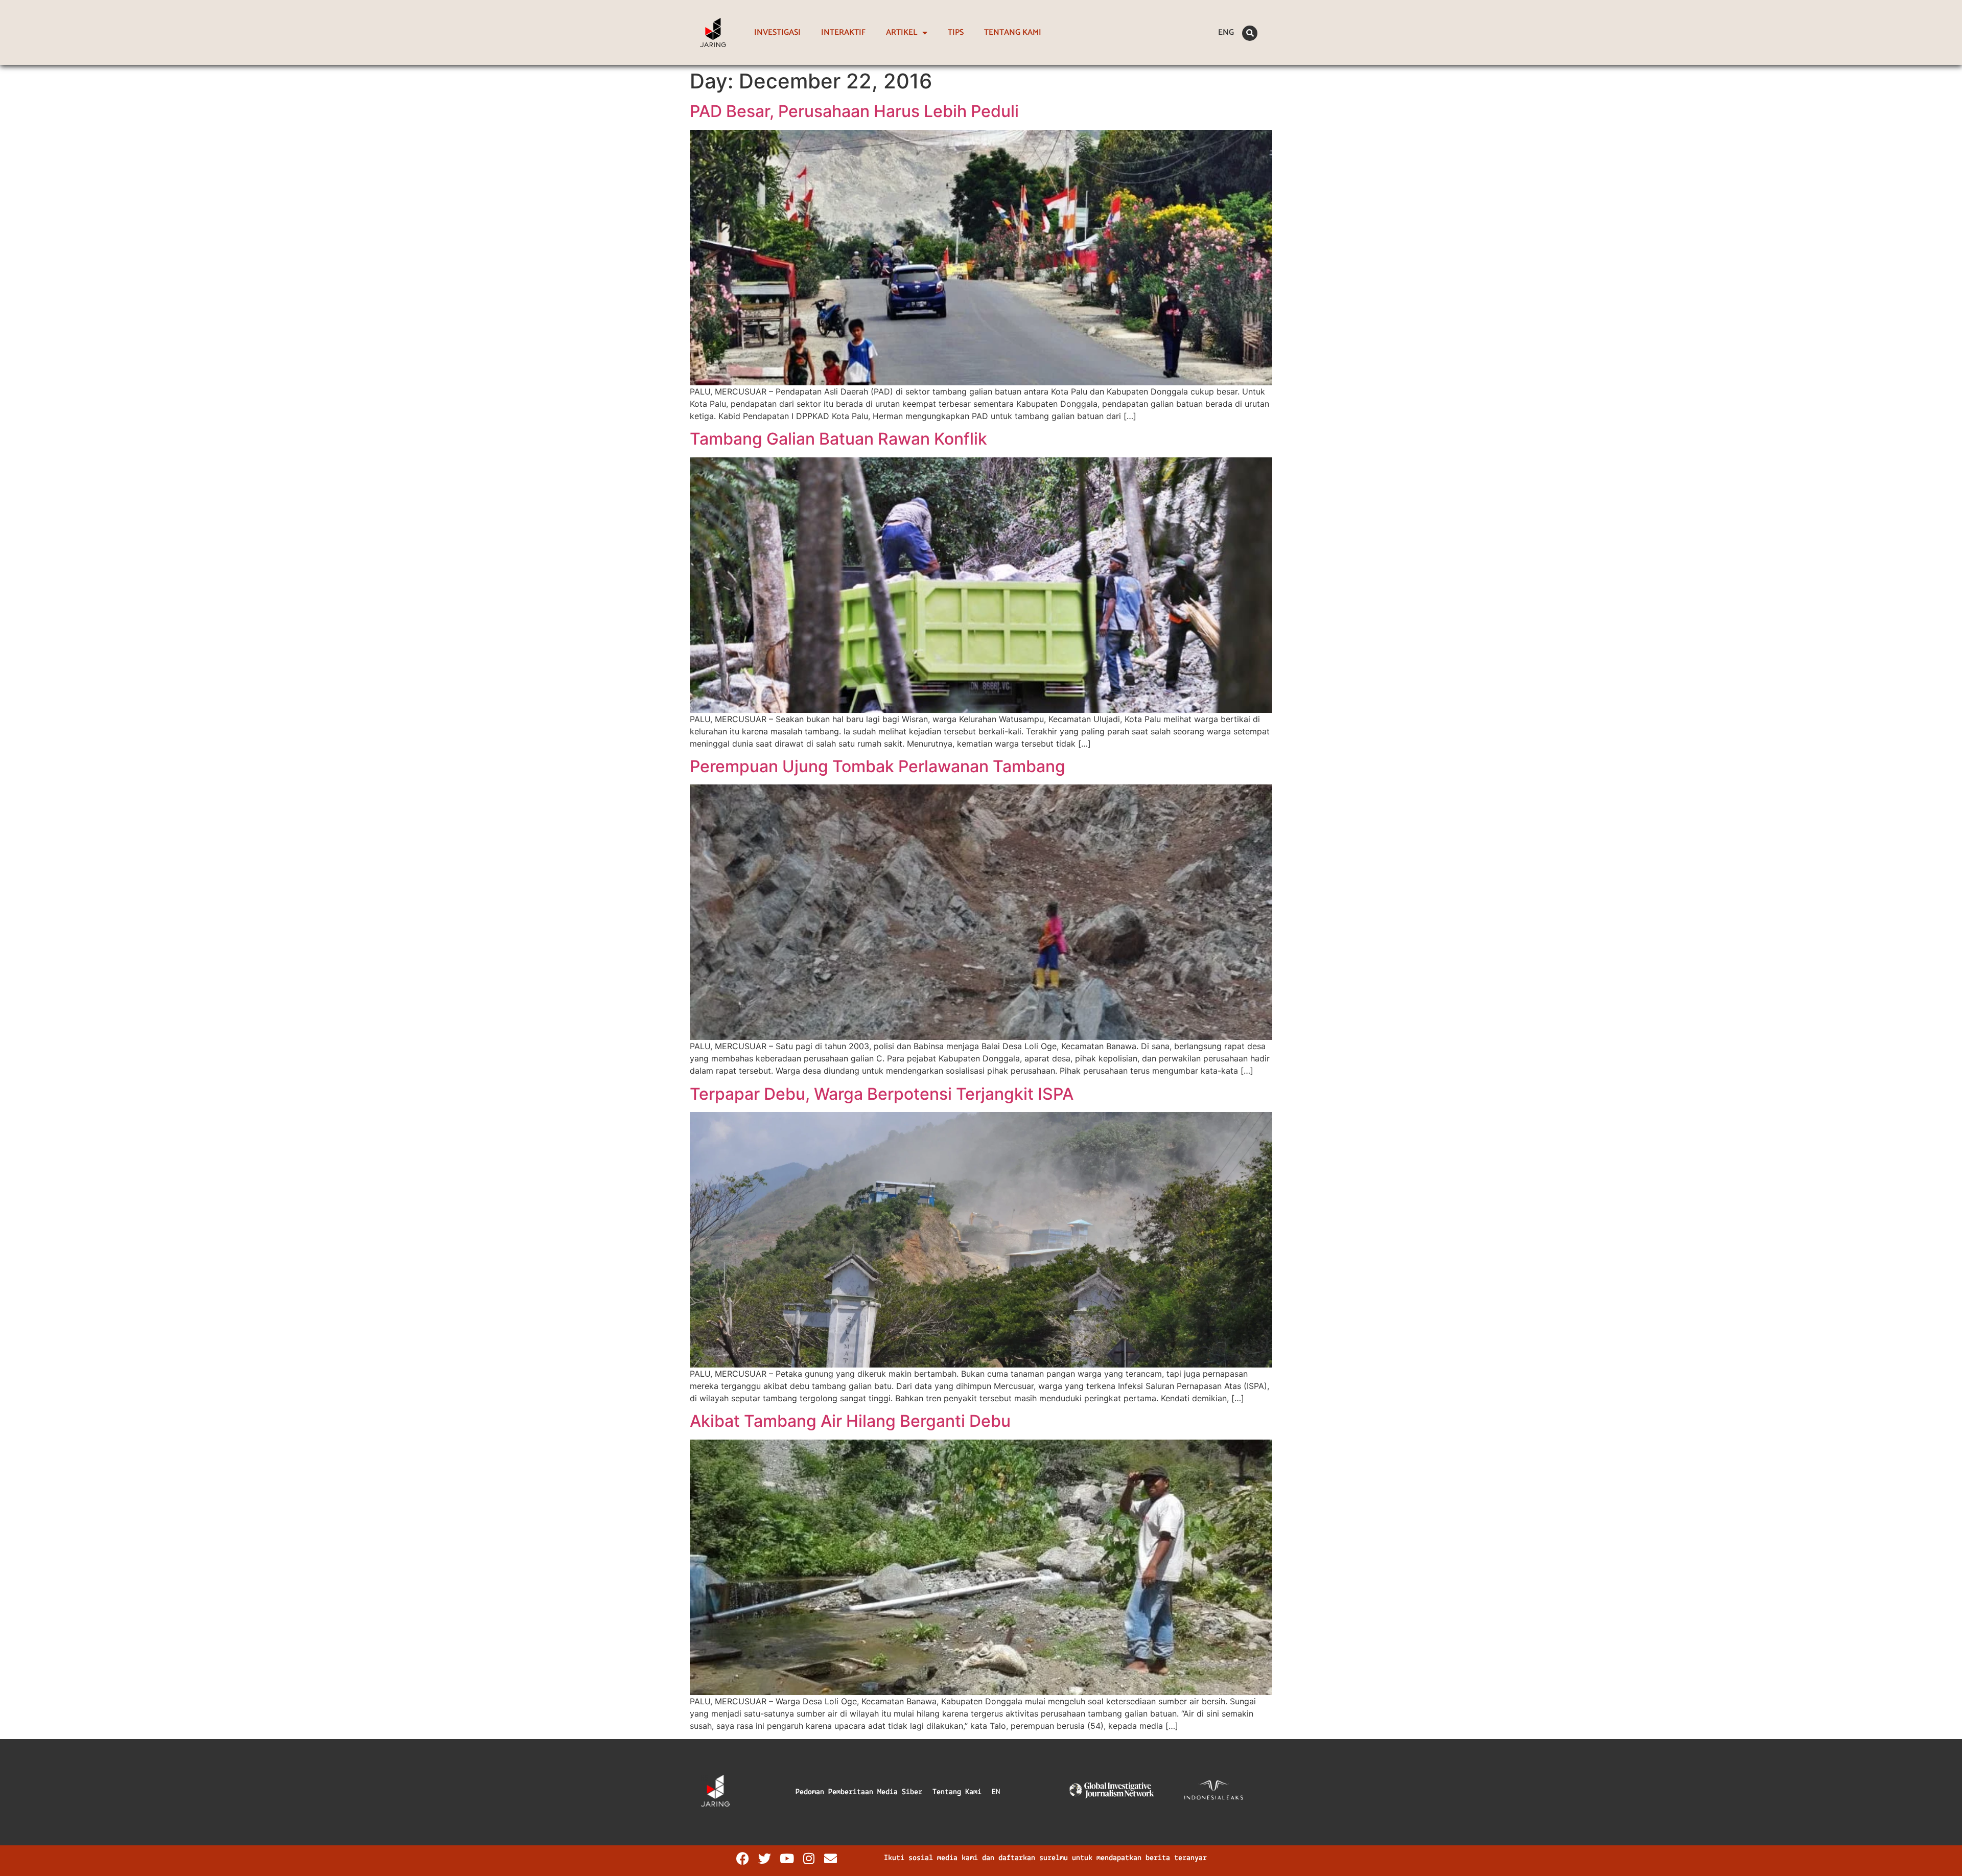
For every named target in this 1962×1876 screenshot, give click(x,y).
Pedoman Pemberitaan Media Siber (859, 1792)
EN (996, 1792)
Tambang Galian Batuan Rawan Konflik (838, 439)
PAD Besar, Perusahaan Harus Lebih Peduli (854, 111)
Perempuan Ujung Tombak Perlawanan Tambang (878, 766)
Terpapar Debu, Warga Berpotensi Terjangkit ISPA (882, 1094)
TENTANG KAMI (1013, 32)
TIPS (956, 32)
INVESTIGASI (777, 32)
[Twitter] (765, 1858)
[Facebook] (743, 1858)
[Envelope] (831, 1858)
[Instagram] (809, 1858)
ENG (1226, 32)
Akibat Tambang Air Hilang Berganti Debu (850, 1421)
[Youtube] (787, 1858)
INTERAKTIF (843, 32)
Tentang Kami (957, 1792)
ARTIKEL (902, 32)
